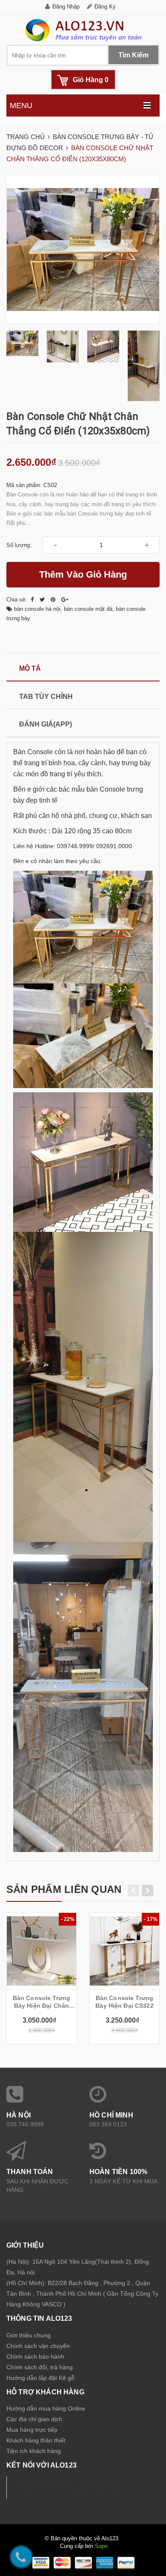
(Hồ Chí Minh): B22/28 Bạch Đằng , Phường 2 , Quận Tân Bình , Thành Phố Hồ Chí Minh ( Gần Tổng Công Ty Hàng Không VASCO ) (82, 2294)
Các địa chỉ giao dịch (34, 2419)
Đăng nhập (66, 7)
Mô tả (30, 668)
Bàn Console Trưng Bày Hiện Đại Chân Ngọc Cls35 (41, 2002)
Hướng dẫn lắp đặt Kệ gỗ (40, 2378)
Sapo (101, 2546)
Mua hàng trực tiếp (32, 2430)
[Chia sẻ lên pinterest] (54, 600)
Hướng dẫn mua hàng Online (46, 2408)
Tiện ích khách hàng (34, 2451)
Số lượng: (19, 545)
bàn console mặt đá (88, 609)
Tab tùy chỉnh (46, 697)
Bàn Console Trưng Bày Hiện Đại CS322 (124, 2002)
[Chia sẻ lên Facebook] (33, 600)
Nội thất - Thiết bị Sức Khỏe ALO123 (70, 2487)
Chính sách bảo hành (35, 2357)
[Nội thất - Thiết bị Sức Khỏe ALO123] (83, 30)
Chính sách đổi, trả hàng (40, 2367)
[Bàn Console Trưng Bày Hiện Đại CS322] (124, 1951)
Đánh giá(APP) (46, 724)
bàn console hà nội (37, 609)
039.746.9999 (25, 2124)
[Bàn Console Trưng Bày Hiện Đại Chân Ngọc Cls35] (41, 1951)
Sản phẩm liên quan (64, 1889)
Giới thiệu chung (29, 2335)
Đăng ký (105, 7)
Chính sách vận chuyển (38, 2346)
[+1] (65, 600)
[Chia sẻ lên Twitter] (43, 600)
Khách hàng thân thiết (36, 2440)
